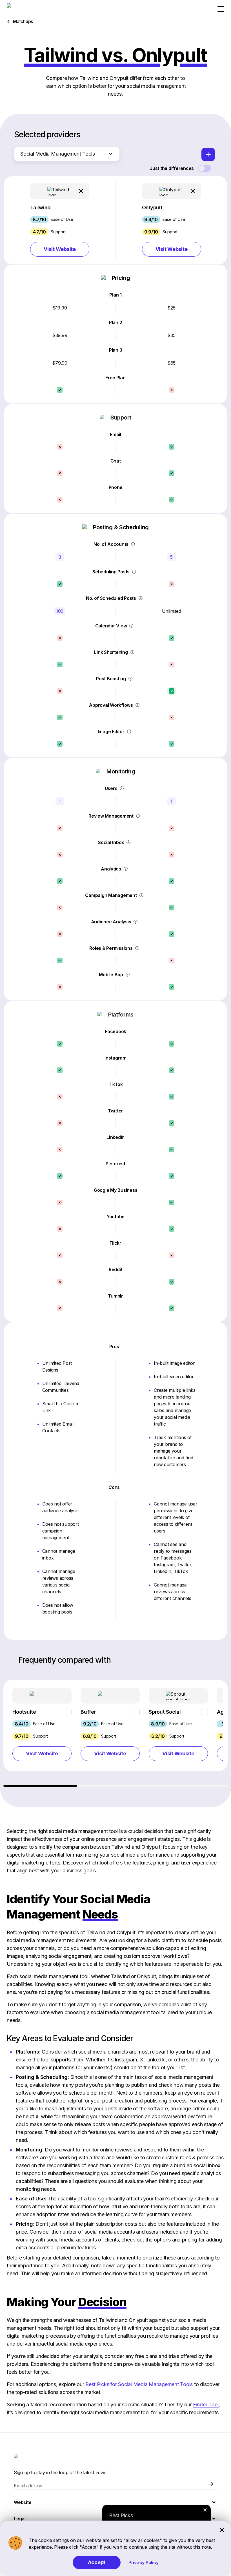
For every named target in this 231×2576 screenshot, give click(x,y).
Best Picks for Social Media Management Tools (139, 2384)
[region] (115, 1733)
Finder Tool (206, 2405)
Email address (28, 2486)
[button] (60, 220)
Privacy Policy (144, 2562)
